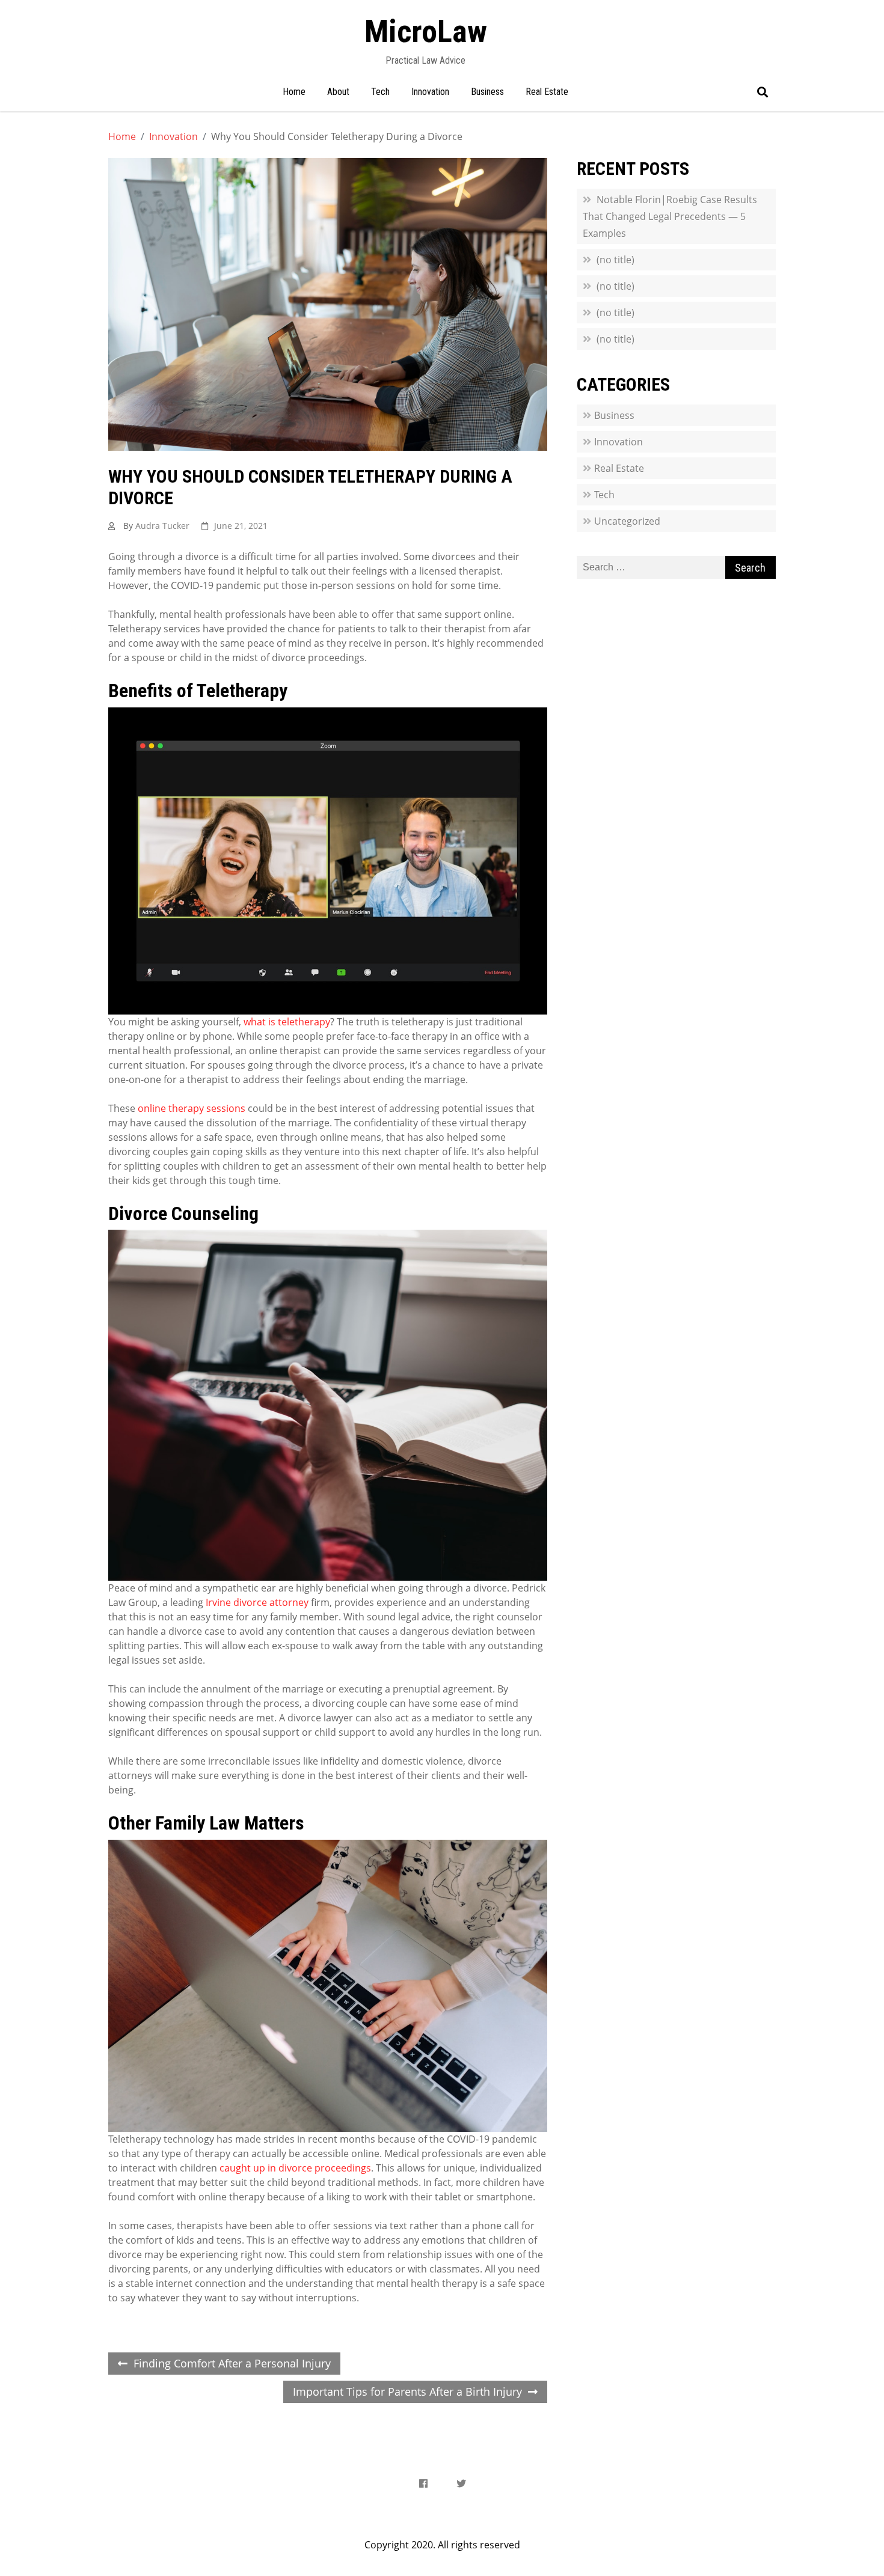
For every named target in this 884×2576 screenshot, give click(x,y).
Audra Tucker (162, 526)
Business (487, 92)
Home (294, 92)
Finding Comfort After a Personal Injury (232, 2363)
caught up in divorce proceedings (295, 2168)
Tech (380, 92)
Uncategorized (627, 521)
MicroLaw (426, 32)
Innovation (430, 92)
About (338, 92)
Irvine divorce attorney (257, 1602)
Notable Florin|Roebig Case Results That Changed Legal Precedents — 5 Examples (670, 216)
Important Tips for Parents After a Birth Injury (407, 2391)
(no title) (615, 260)
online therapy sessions (192, 1108)
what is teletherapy (287, 1022)
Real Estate (547, 92)
